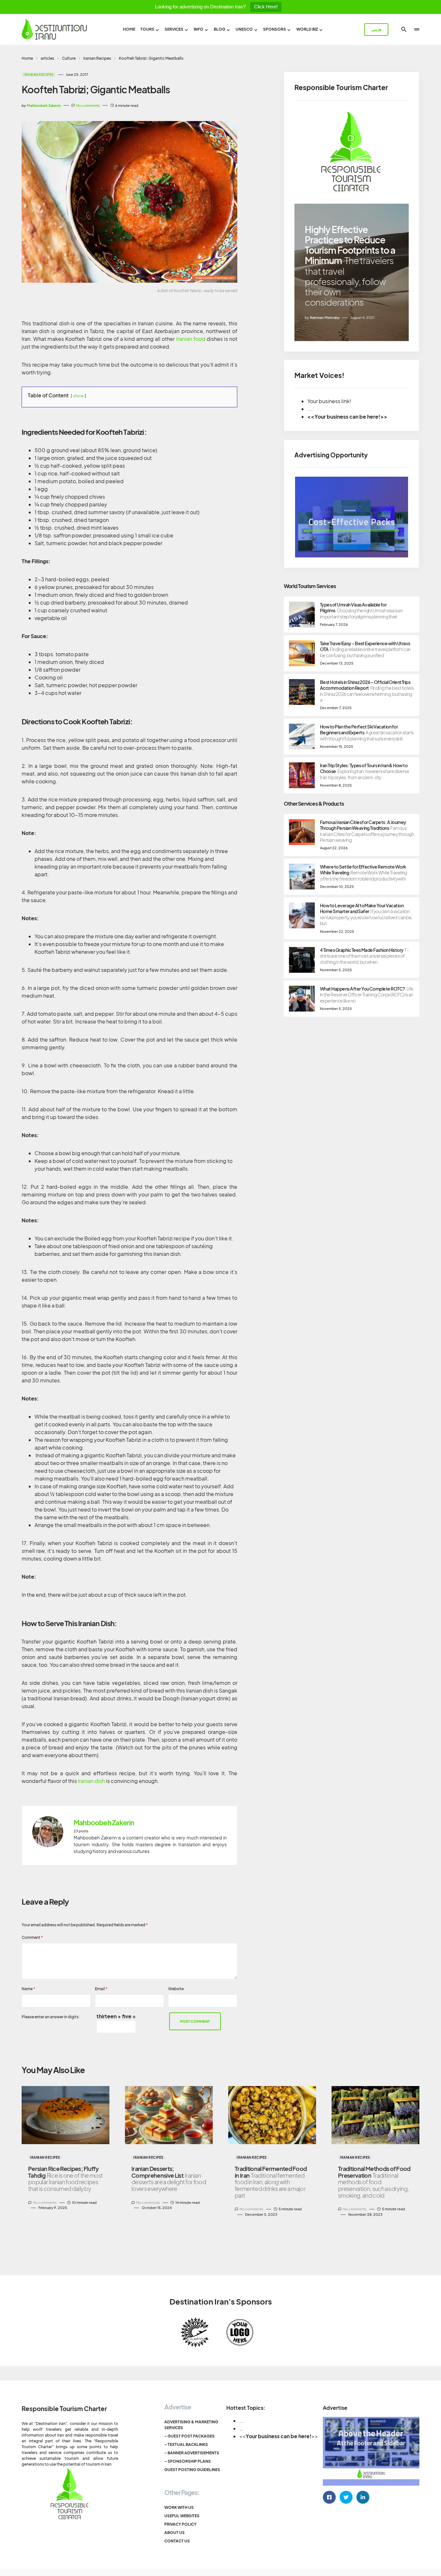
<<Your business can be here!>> (347, 417)
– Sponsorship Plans (188, 2461)
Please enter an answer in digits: (51, 2017)
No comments (88, 105)
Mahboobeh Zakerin (104, 1823)
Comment (32, 1937)
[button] (404, 29)
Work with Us (179, 2507)
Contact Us (177, 2541)
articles (47, 58)
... (242, 2421)
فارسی (376, 30)
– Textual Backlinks (186, 2444)
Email (101, 1989)
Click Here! (266, 7)
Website (176, 1989)
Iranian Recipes (97, 58)
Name (28, 1989)
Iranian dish (91, 1781)
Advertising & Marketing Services (191, 2425)
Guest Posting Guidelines (192, 2470)
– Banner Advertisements (192, 2453)
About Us (174, 2533)
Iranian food (191, 339)
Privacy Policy (180, 2524)
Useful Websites (182, 2516)
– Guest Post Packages (190, 2436)
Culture (69, 58)
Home (27, 58)
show (78, 396)
